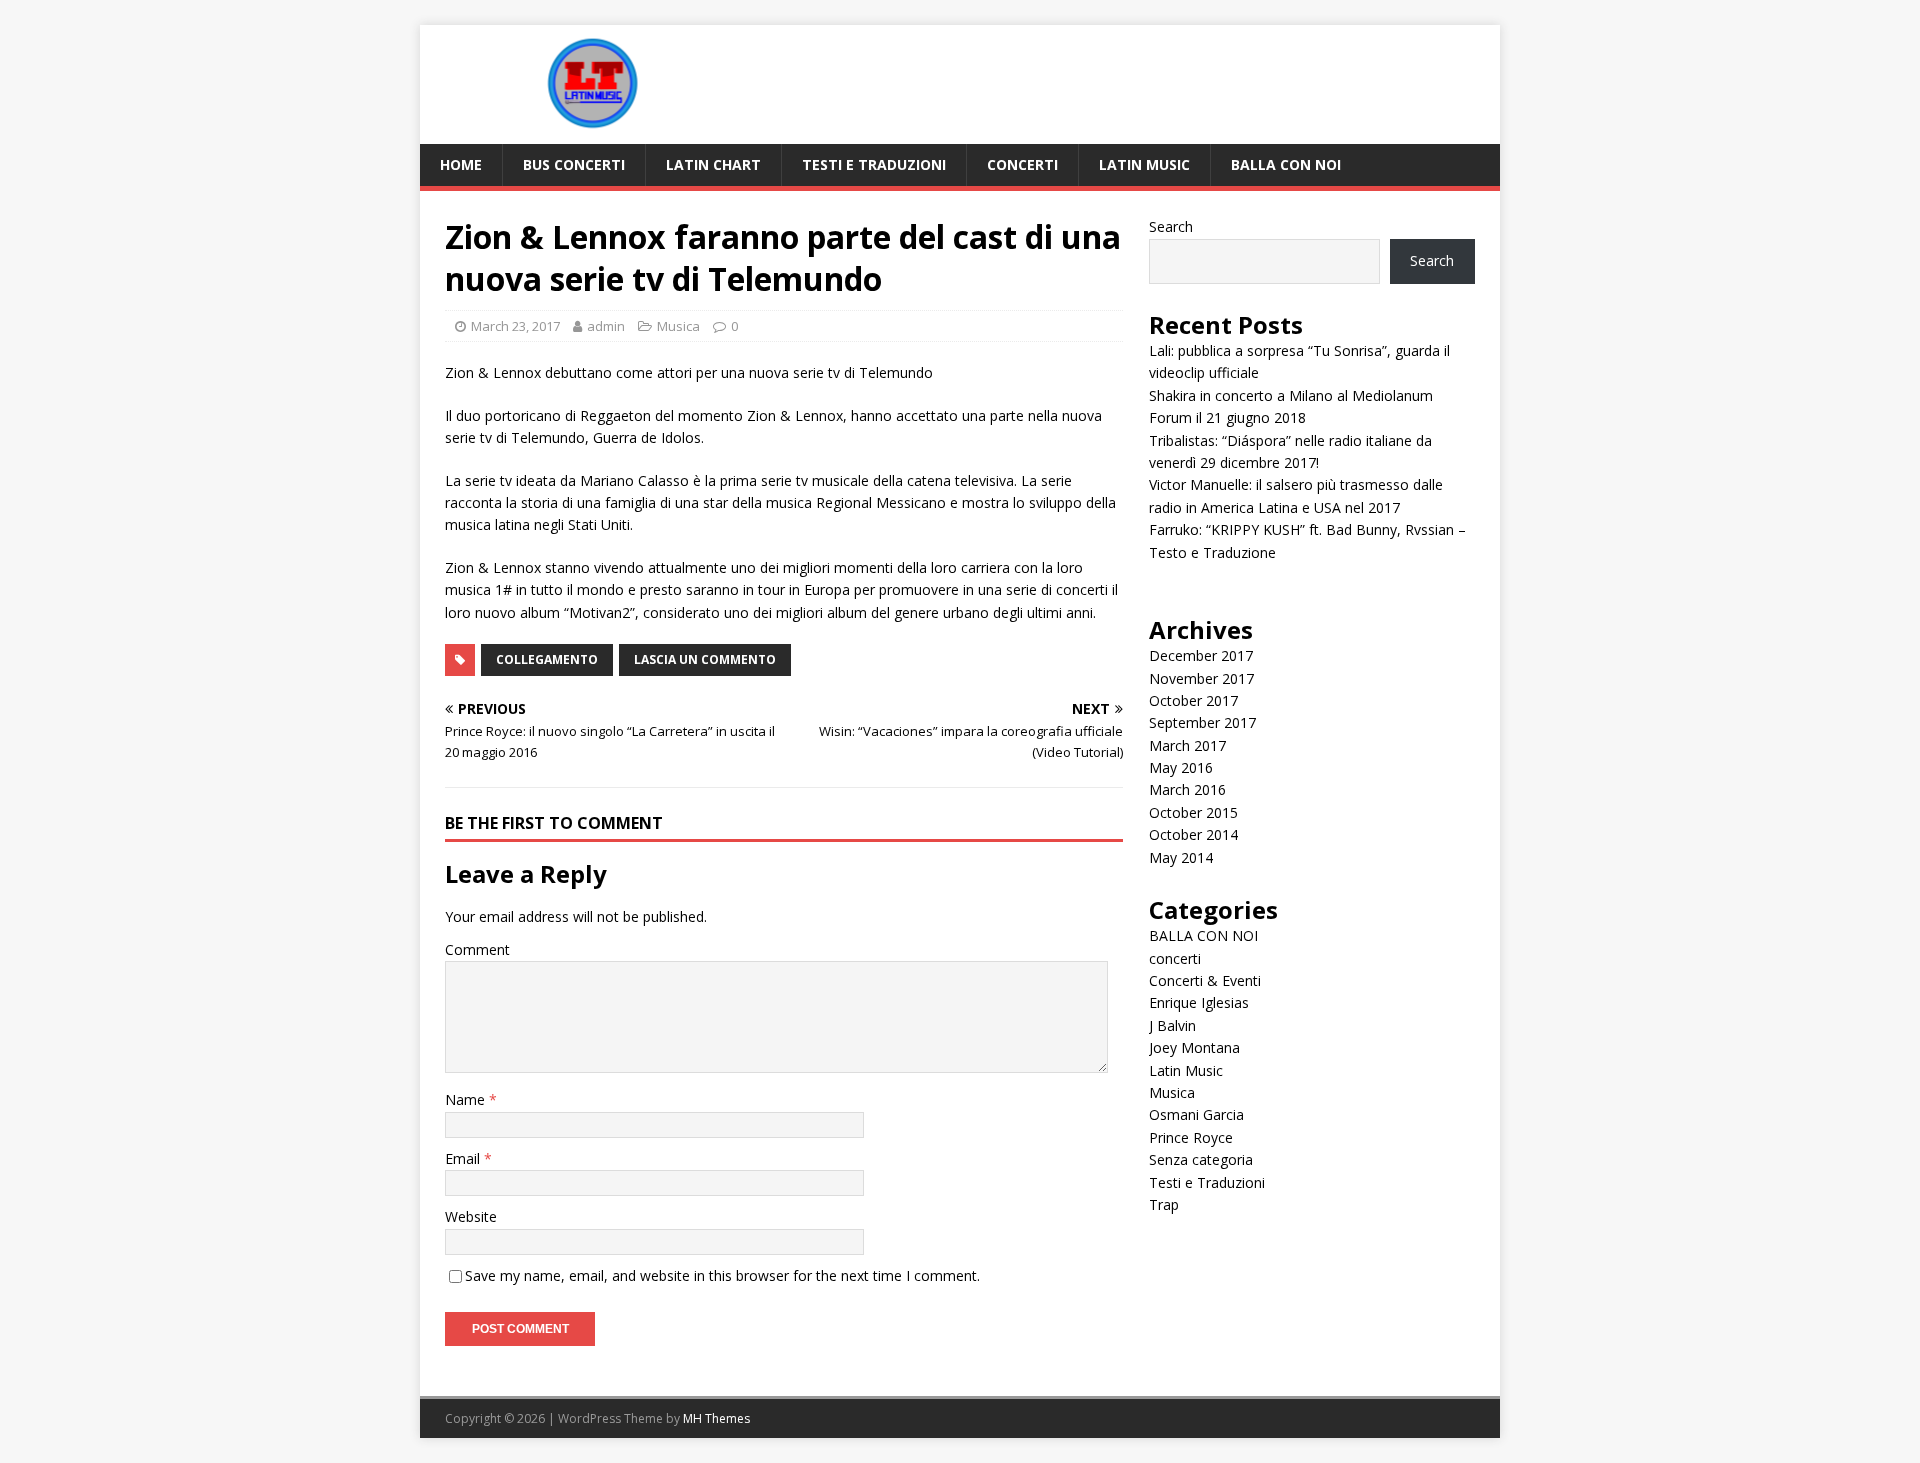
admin (606, 326)
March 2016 (1187, 789)
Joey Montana (1194, 1047)
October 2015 (1193, 812)
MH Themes (716, 1418)
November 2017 (1201, 678)
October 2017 (1193, 700)
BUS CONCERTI (574, 164)
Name (467, 1099)
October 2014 (1193, 834)
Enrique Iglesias (1199, 1002)
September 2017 (1202, 722)
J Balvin (1172, 1025)
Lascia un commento (705, 659)
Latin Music (1144, 164)
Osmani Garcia (1196, 1114)
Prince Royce (1191, 1137)
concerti (1022, 164)
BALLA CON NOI (1286, 164)
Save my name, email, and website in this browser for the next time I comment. (722, 1275)
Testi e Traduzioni (874, 164)
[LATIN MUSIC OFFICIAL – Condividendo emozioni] (590, 132)
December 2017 (1201, 655)
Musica (678, 326)
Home (461, 164)
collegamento (547, 659)
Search (1171, 226)
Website (471, 1216)
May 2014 (1181, 857)
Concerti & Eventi (1205, 980)
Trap (1164, 1204)
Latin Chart (713, 164)
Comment (477, 949)
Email (464, 1158)
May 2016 (1181, 767)
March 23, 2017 (515, 326)
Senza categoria (1201, 1159)
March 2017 (1187, 745)
